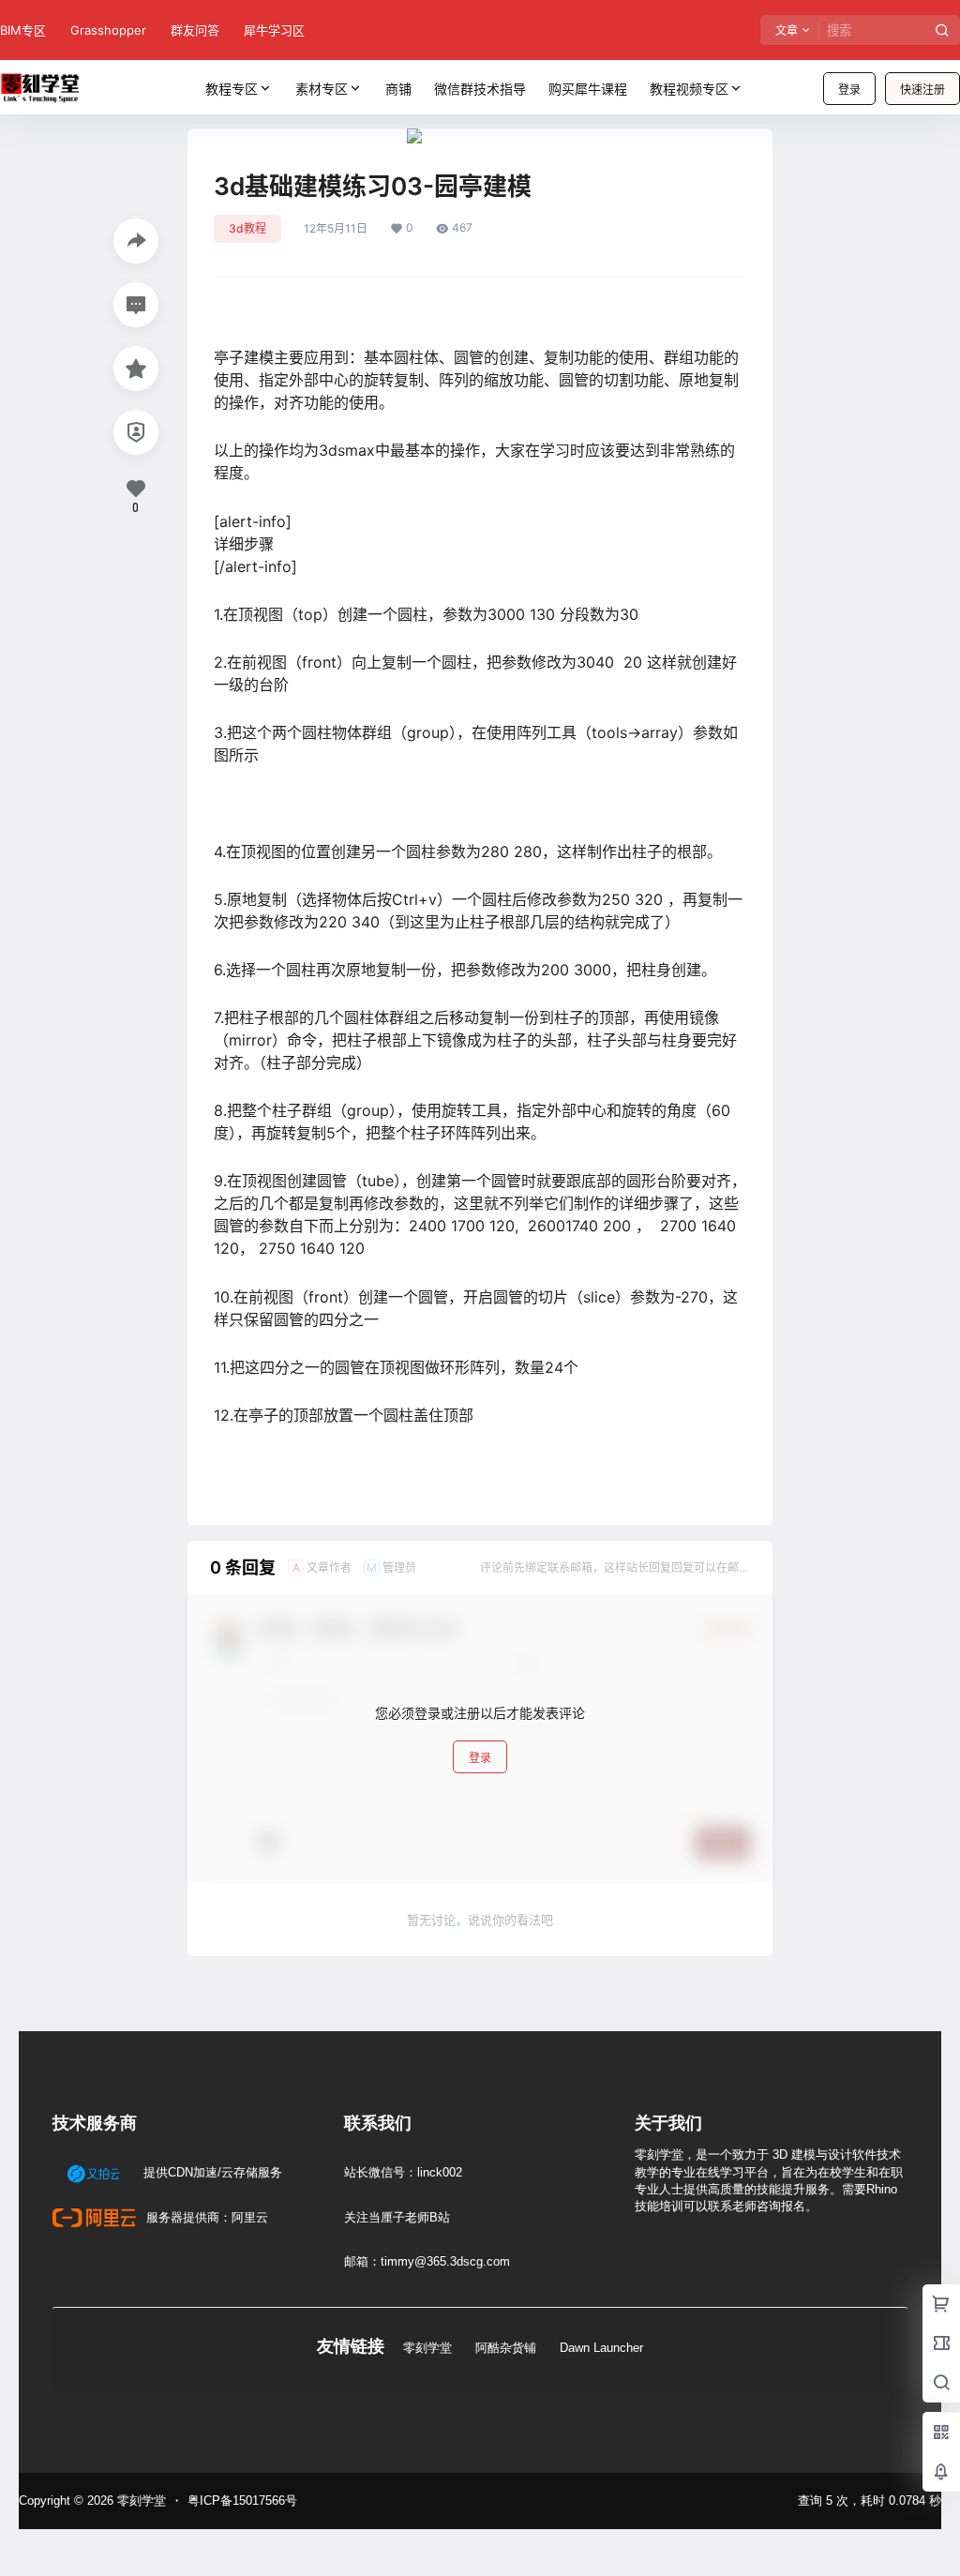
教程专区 (232, 89)
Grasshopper (108, 30)
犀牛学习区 (274, 30)
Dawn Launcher (601, 2348)
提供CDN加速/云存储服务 (211, 2172)
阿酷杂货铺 (506, 2348)
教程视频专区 (689, 89)
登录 (849, 90)
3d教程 (247, 228)
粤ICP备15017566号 (242, 2501)
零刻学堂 (427, 2348)
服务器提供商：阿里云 (205, 2217)
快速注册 (922, 90)
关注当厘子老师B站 (397, 2217)
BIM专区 (23, 30)
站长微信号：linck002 (403, 2172)
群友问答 (195, 30)
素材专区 (322, 89)
